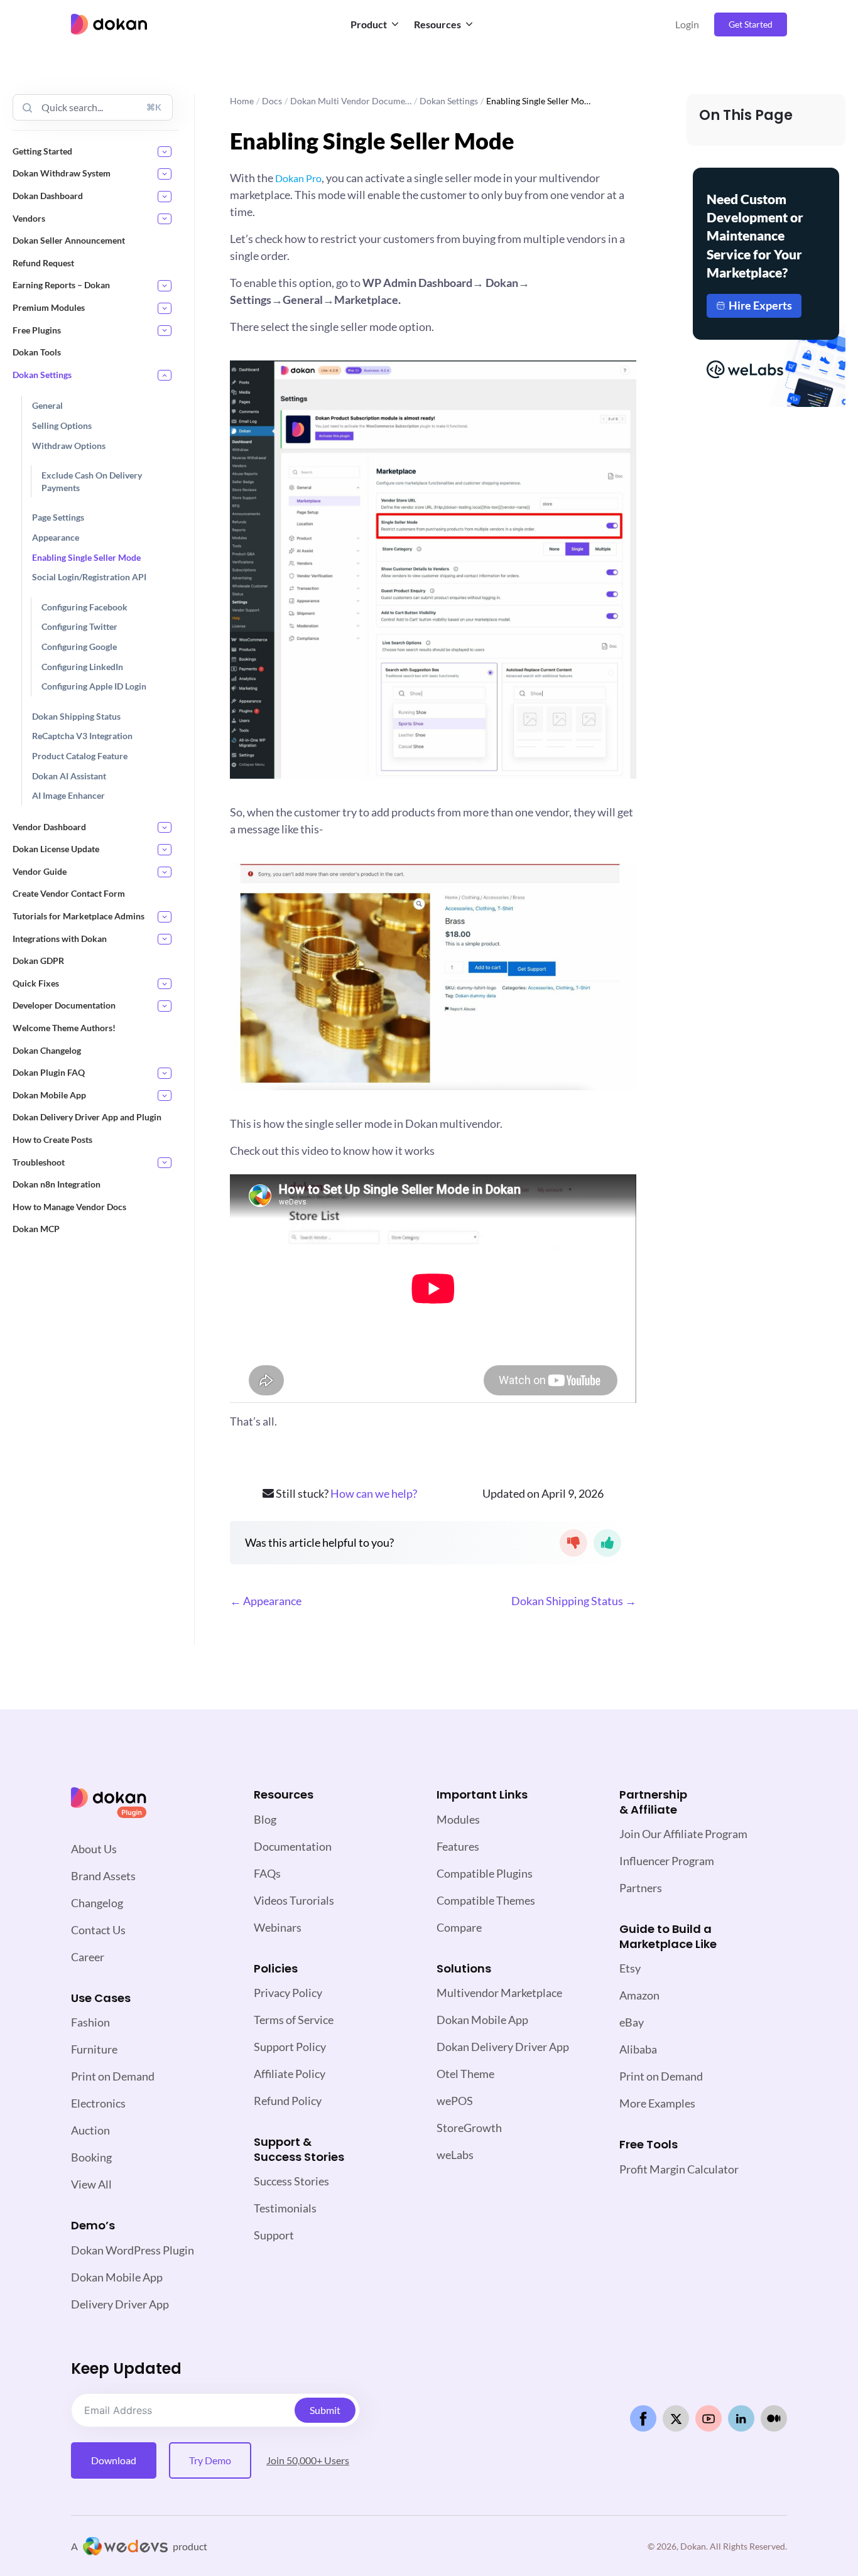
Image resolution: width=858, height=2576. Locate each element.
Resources (437, 24)
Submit (325, 2410)
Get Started (751, 24)
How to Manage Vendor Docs (69, 1207)
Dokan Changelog (47, 1050)
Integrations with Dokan (60, 939)
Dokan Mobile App (49, 1095)
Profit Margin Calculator (679, 2169)
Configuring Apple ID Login (94, 686)
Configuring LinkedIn (82, 667)
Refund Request (43, 263)
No (573, 1543)
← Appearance (266, 1601)
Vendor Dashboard (49, 827)
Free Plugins (37, 330)
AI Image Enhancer (68, 795)
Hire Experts (760, 305)
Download (114, 2460)
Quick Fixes (36, 983)
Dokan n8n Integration (57, 1184)
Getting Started (42, 151)
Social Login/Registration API (89, 577)
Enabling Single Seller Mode (86, 557)
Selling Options (62, 425)
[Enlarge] (620, 377)
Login (687, 24)
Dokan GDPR (38, 961)
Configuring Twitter (79, 626)
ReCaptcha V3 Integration (82, 736)
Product (369, 24)
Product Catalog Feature (80, 756)
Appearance (56, 537)
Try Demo (210, 2460)
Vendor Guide (40, 871)
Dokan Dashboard (48, 196)
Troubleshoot (39, 1162)
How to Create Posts (52, 1139)
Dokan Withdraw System (62, 173)
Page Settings (58, 517)
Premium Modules (49, 307)
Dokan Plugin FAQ (49, 1072)
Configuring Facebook (84, 607)
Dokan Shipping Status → (574, 1601)
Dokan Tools (37, 352)
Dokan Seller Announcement (69, 240)
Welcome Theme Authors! (64, 1028)
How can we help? (374, 1493)
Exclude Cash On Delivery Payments (92, 481)
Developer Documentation (64, 1005)
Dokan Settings (42, 375)
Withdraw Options (69, 446)
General (47, 405)
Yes (607, 1543)
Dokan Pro (298, 178)
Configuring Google (79, 647)
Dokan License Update (56, 849)
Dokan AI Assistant (69, 776)
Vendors (29, 218)
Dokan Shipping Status (76, 716)
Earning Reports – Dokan (61, 285)
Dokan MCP (36, 1229)
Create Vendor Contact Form (69, 893)
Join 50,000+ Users (308, 2460)
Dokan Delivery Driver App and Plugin (87, 1117)
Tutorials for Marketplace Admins (79, 916)
